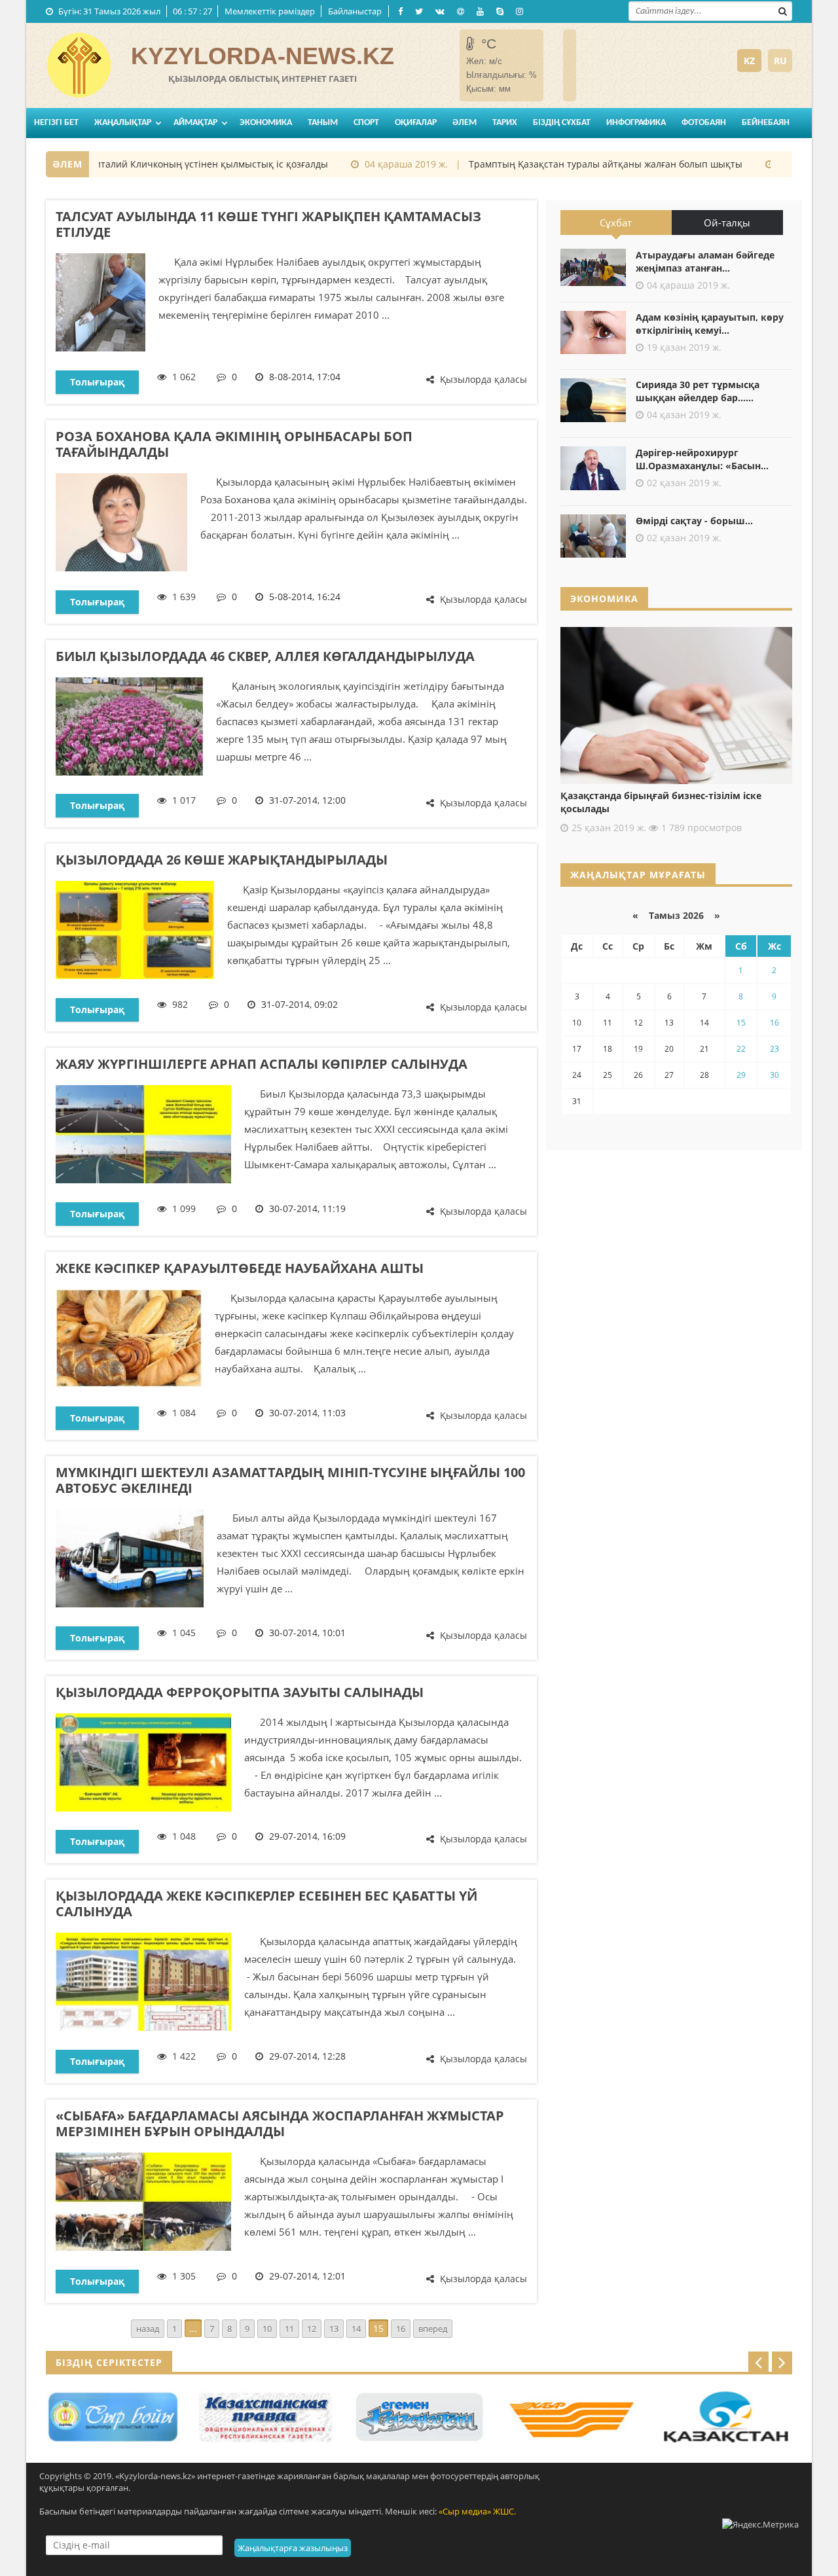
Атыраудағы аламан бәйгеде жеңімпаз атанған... (705, 261)
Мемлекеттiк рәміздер (270, 11)
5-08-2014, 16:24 (305, 597)
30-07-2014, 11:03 (307, 1413)
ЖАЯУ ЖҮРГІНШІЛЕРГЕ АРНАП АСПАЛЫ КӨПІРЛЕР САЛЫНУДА (262, 1064)
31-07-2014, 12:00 (307, 800)
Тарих (505, 123)
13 (334, 2329)
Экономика (266, 123)
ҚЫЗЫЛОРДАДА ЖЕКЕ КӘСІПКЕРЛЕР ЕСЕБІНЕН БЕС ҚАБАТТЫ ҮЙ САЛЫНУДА (266, 1904)
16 (401, 2329)
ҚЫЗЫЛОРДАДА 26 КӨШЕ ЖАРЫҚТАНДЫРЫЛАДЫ (222, 860)
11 (289, 2329)
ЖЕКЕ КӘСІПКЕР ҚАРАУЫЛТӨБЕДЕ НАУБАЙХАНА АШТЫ (240, 1268)
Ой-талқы (727, 223)
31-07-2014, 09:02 (300, 1004)
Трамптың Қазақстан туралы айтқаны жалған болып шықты (575, 164)
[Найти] (782, 10)
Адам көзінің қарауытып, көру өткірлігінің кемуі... (710, 324)
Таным (323, 123)
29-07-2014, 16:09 (307, 1836)
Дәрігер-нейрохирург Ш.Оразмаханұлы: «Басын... (702, 459)
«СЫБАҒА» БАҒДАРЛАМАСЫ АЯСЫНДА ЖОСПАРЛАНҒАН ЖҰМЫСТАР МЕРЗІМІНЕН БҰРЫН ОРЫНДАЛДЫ (280, 2123)
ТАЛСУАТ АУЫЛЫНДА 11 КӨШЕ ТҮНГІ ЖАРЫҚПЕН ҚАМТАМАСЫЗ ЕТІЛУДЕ (268, 224)
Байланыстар (355, 11)
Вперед (433, 2329)
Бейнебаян (766, 123)
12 (312, 2329)
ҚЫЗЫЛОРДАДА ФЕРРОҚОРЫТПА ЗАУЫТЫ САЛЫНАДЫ (240, 1692)
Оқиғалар (416, 123)
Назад (148, 2329)
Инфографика (636, 123)
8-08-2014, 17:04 (305, 377)
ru (780, 61)
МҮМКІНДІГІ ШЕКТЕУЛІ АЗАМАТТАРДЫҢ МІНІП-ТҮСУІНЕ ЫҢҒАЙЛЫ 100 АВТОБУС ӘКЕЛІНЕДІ (290, 1480)
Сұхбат (616, 223)
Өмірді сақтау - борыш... (694, 521)
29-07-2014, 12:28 (307, 2056)
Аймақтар (195, 123)
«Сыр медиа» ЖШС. (477, 2511)
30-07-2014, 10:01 (307, 1633)
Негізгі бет (56, 123)
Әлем (465, 123)
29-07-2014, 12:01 (307, 2276)
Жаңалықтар (123, 123)
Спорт (366, 123)
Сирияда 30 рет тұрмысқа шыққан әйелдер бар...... (698, 391)
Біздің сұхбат (562, 123)
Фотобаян (704, 123)
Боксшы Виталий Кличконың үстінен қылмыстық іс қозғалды (159, 164)
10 (267, 2329)
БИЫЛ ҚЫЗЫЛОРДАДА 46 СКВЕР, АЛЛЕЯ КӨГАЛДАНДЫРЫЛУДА (265, 656)
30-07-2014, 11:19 (307, 1208)
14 (356, 2329)
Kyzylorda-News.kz (263, 56)
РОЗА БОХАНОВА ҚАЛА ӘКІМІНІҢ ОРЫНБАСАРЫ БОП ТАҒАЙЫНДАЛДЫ (234, 444)
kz (749, 61)
